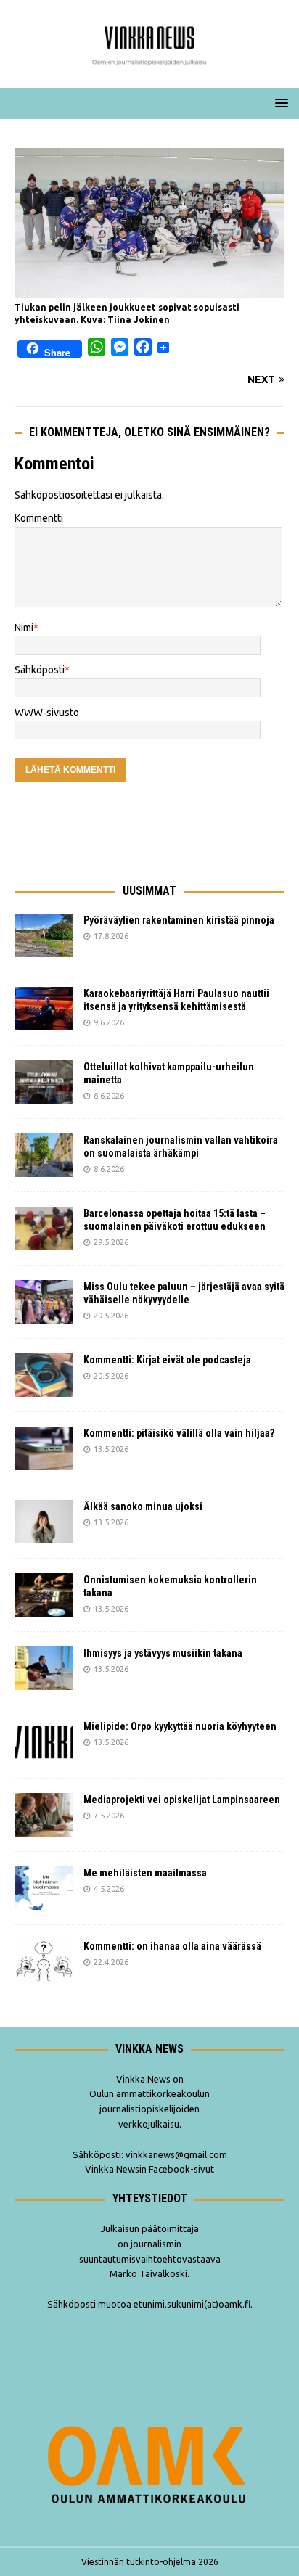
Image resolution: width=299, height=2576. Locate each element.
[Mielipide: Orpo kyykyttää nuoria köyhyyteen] (44, 1742)
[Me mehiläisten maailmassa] (44, 1888)
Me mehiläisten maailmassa (145, 1873)
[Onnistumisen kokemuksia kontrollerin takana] (44, 1595)
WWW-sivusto (47, 713)
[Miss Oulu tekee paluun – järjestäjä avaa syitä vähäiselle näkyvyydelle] (44, 1302)
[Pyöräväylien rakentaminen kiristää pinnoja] (44, 935)
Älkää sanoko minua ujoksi (143, 1506)
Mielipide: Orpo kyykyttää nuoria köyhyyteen (180, 1726)
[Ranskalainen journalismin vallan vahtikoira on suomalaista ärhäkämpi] (44, 1155)
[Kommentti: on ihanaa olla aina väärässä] (44, 1961)
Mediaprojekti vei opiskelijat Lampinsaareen (182, 1800)
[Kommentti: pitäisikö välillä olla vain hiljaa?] (44, 1448)
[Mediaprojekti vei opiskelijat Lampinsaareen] (44, 1815)
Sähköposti (40, 670)
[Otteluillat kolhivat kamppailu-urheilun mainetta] (44, 1082)
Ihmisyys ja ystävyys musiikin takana (165, 1653)
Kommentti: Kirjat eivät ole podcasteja (168, 1360)
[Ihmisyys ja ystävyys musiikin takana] (44, 1668)
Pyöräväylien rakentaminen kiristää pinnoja (179, 920)
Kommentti (39, 518)
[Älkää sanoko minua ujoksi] (44, 1522)
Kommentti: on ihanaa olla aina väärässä (173, 1946)
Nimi (24, 628)
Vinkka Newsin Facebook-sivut (149, 2169)
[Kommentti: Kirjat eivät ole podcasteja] (44, 1375)
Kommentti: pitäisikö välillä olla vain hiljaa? (179, 1433)
